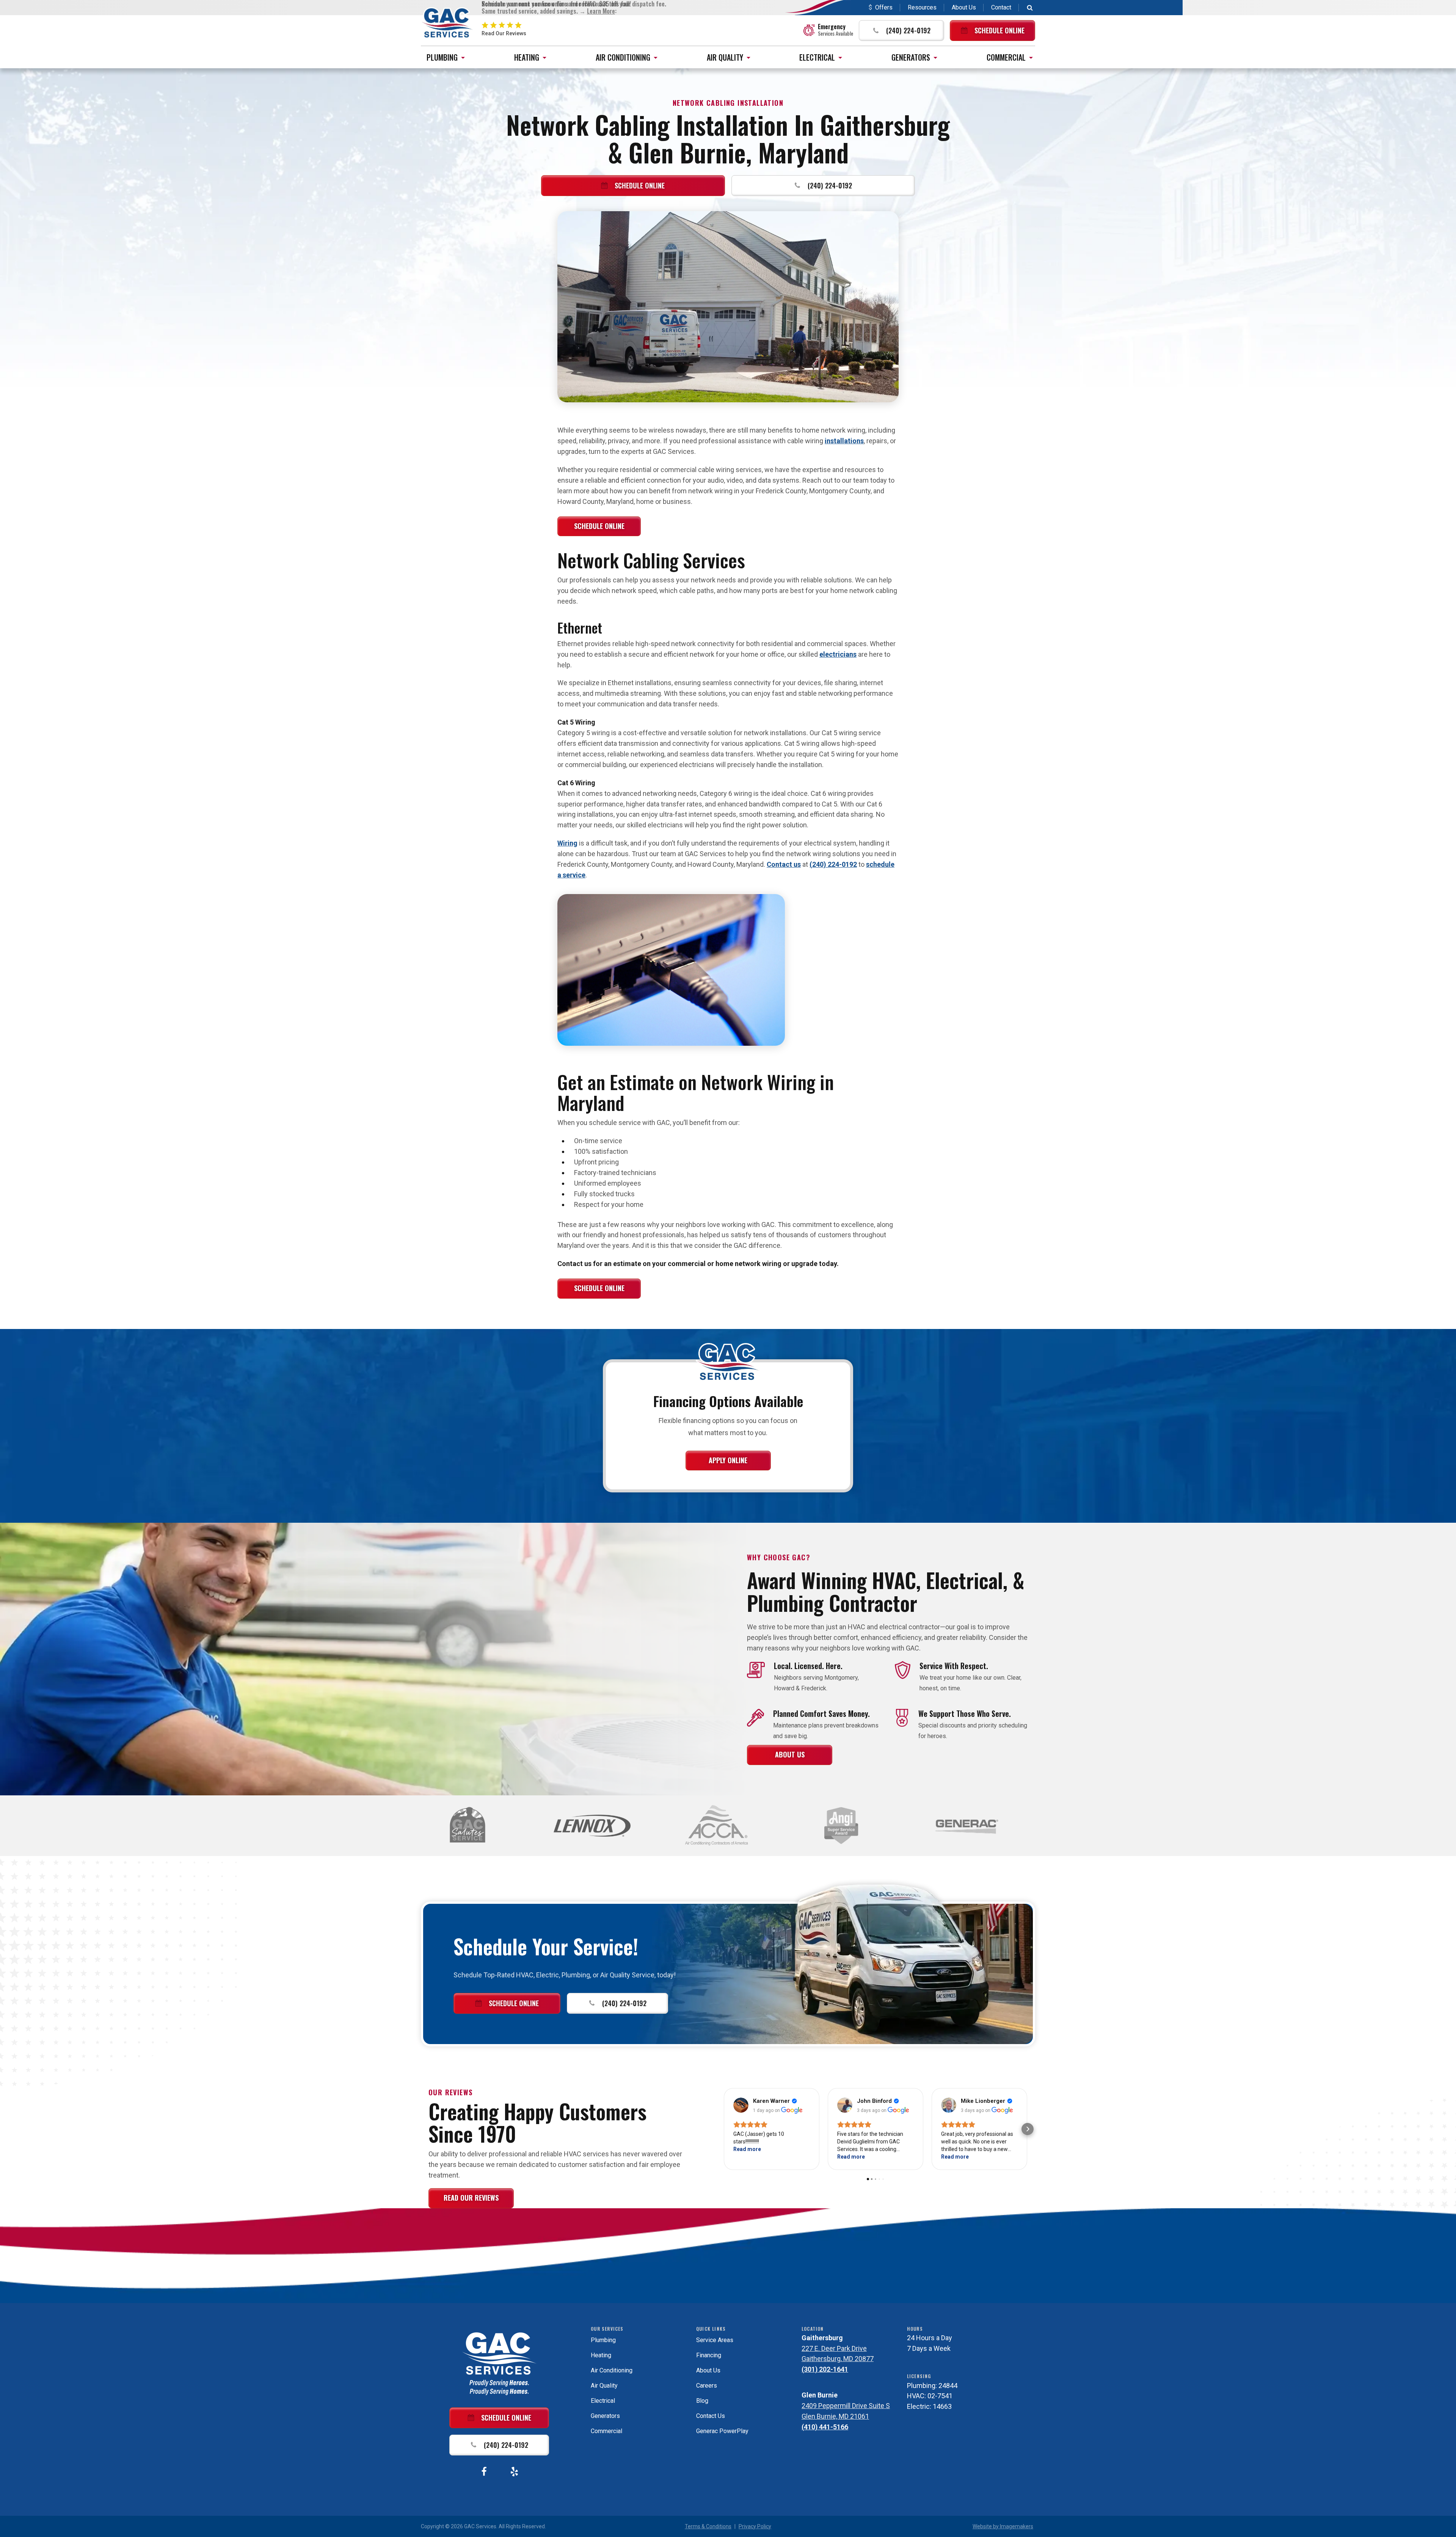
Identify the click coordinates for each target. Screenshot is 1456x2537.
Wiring (567, 843)
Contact (1001, 7)
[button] (901, 31)
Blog (702, 2401)
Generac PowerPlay (722, 2431)
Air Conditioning (623, 57)
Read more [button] (747, 2149)
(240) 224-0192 (833, 864)
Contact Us (711, 2416)
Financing (709, 2355)
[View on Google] (741, 2105)
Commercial (1006, 57)
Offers (884, 7)
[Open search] (1030, 8)
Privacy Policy (755, 2526)
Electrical (817, 57)
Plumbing (442, 57)
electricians (838, 654)
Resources (922, 7)
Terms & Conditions (708, 2526)
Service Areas (715, 2340)
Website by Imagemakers (1003, 2526)
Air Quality (725, 57)
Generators (911, 57)
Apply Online (728, 1460)
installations (844, 441)
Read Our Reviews (471, 2198)
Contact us (784, 864)
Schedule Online (599, 526)
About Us (964, 7)
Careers (707, 2386)
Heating (527, 57)
